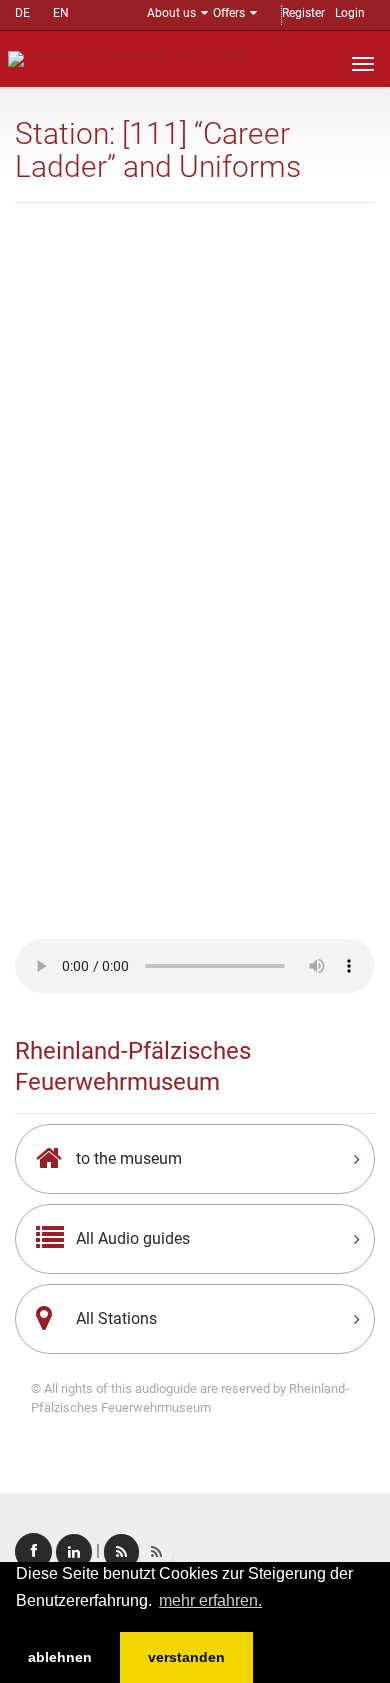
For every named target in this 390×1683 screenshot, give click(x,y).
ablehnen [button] (60, 1657)
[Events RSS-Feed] (121, 1552)
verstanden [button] (186, 1657)
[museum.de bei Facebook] (33, 1551)
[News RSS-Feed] (156, 1552)
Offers (229, 13)
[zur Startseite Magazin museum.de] (128, 57)
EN (61, 13)
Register (303, 13)
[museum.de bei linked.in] (74, 1552)
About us (171, 13)
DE (22, 13)
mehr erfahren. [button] (210, 1600)
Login (350, 13)
